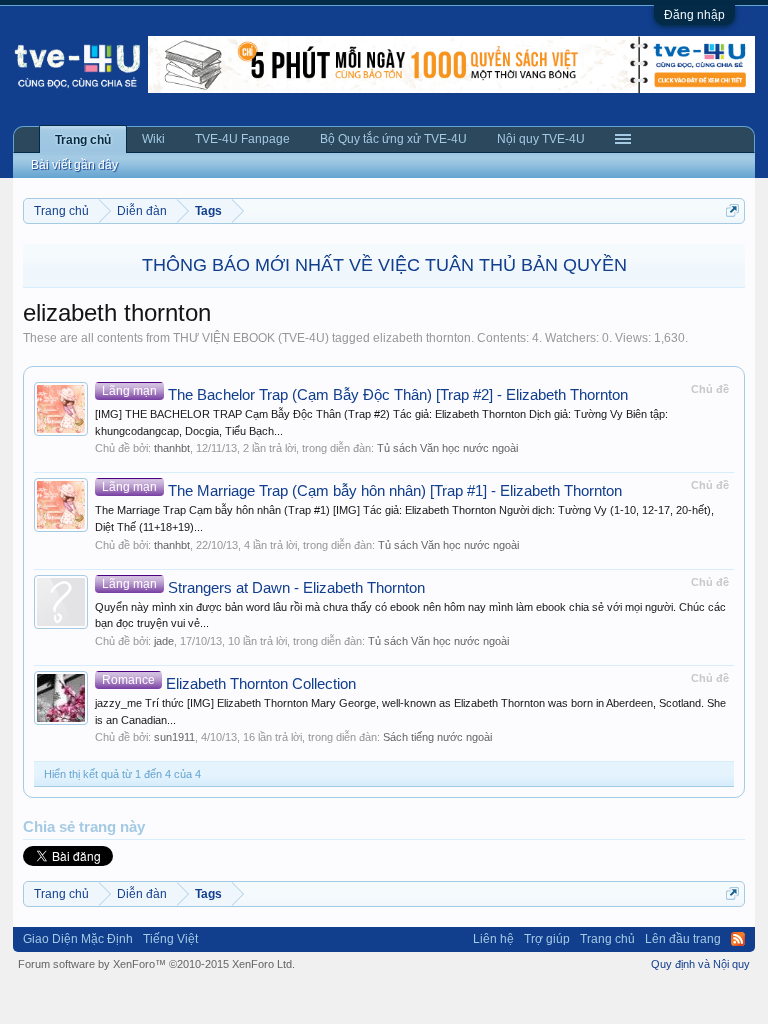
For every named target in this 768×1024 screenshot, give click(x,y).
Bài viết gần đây (74, 165)
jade (164, 641)
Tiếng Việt (170, 939)
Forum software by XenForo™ (156, 964)
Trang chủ (83, 140)
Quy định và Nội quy (700, 964)
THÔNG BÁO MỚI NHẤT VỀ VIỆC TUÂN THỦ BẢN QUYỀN (384, 265)
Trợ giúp (547, 939)
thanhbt (172, 448)
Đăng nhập (694, 15)
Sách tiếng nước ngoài (437, 737)
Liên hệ (493, 939)
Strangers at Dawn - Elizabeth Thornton (263, 588)
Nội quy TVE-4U (541, 139)
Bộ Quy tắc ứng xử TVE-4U (393, 139)
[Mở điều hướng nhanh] (732, 210)
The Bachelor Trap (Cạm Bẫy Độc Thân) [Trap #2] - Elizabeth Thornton (365, 395)
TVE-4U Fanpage (242, 139)
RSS (738, 939)
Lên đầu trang (683, 939)
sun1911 (174, 737)
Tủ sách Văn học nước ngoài (447, 448)
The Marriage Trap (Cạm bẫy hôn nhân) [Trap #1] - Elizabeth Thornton (362, 491)
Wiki (153, 139)
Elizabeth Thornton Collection (229, 684)
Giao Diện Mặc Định (78, 939)
